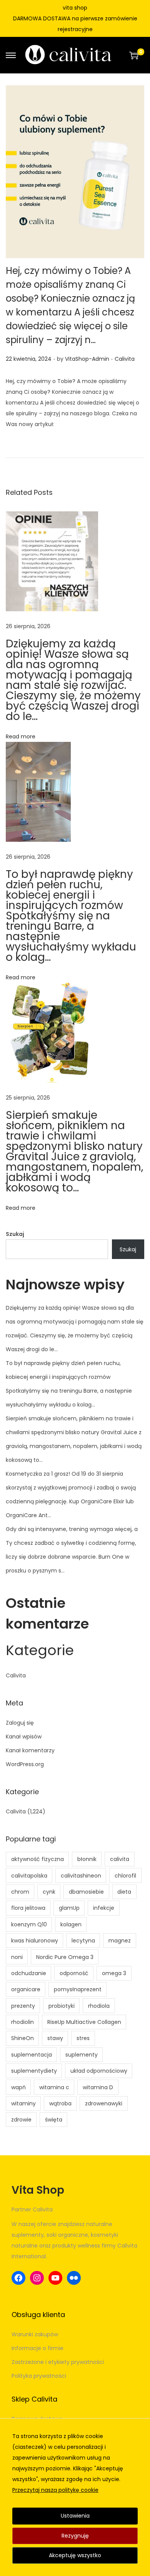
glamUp (69, 1908)
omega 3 (114, 1973)
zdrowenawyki (104, 2103)
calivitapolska (29, 1876)
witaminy (23, 2103)
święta (54, 2120)
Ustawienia (75, 2516)
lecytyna (83, 1941)
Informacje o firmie (37, 2348)
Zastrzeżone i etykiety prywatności (58, 2362)
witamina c (54, 2087)
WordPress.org (25, 1764)
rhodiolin (22, 2022)
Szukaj (15, 1234)
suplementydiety (34, 2071)
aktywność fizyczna (37, 1859)
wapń (18, 2087)
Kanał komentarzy (30, 1750)
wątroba (60, 2103)
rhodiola (99, 2006)
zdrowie (21, 2120)
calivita (120, 1859)
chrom (20, 1892)
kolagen (71, 1924)
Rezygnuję (75, 2536)
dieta (124, 1892)
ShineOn (22, 2038)
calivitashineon (81, 1876)
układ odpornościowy (99, 2071)
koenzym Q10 (29, 1924)
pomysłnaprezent (78, 1989)
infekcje (104, 1908)
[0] (134, 55)
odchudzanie (29, 1973)
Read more (21, 736)
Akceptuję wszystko (75, 2555)
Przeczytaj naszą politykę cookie (55, 2490)
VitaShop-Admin (87, 359)
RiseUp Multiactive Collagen (84, 2022)
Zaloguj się (20, 1723)
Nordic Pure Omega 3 (65, 1957)
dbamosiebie (86, 1892)
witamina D (98, 2087)
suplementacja (32, 2055)
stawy (55, 2038)
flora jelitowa (28, 1908)
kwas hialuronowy (35, 1941)
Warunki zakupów (35, 2334)
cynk (49, 1892)
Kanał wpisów (24, 1737)
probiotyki (62, 2006)
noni (17, 1957)
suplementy (82, 2055)
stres (83, 2038)
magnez (120, 1941)
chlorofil (125, 1876)
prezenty (23, 2006)
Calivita (125, 359)
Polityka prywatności (39, 2376)
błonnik (87, 1859)
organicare (26, 1989)
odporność (74, 1973)
